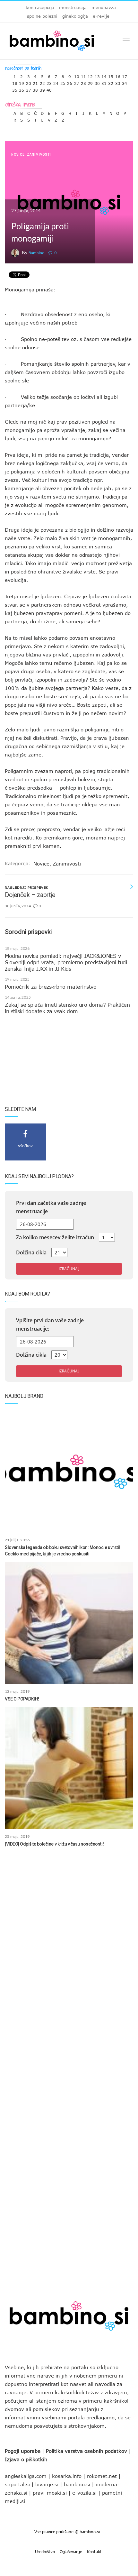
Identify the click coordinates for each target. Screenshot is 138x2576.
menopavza (104, 7)
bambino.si (77, 2484)
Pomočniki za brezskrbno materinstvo (51, 987)
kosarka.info (67, 2476)
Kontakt (94, 2552)
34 (125, 82)
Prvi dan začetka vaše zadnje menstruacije (51, 1207)
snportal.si (17, 2484)
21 (35, 82)
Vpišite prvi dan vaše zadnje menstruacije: (50, 1325)
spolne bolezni (42, 16)
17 (125, 75)
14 (104, 75)
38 (35, 89)
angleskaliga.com (26, 2476)
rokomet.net (102, 2476)
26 (70, 82)
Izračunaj (69, 1269)
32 (111, 82)
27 (77, 82)
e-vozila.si (84, 2493)
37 (29, 89)
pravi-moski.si (50, 2493)
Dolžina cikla (31, 1252)
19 (22, 82)
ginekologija (75, 16)
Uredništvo (45, 2552)
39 (42, 89)
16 (118, 75)
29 (90, 82)
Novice (18, 155)
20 (29, 82)
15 (111, 75)
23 (49, 82)
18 (15, 82)
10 (77, 75)
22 (42, 82)
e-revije (101, 16)
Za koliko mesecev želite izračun (55, 1237)
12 (90, 75)
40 (49, 89)
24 (56, 82)
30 (97, 82)
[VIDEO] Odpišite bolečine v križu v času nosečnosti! (54, 1844)
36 (22, 89)
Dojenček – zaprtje (30, 895)
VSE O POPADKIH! (22, 1699)
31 (104, 82)
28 (83, 82)
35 (15, 89)
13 (97, 75)
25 (63, 82)
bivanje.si (47, 2484)
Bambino (36, 253)
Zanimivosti (39, 155)
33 (118, 82)
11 (83, 75)
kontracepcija (40, 7)
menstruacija (73, 7)
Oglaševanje (71, 2552)
